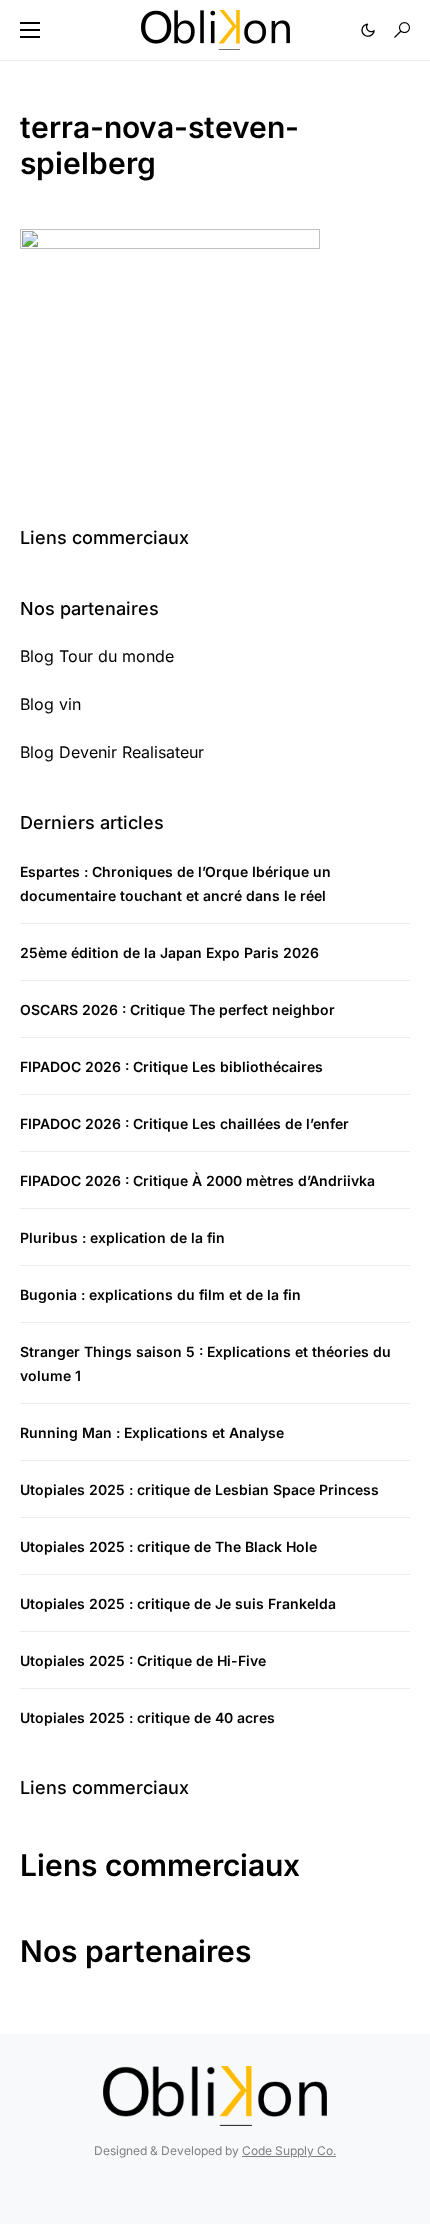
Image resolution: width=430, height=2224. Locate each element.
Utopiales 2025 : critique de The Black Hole (168, 1546)
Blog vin (50, 704)
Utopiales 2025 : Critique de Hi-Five (143, 1660)
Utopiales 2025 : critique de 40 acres (147, 1717)
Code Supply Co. (289, 2150)
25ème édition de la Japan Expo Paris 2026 (169, 952)
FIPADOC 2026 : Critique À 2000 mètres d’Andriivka (197, 1180)
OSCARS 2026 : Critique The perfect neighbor (177, 1009)
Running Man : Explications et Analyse (152, 1432)
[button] (30, 30)
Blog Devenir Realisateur (112, 752)
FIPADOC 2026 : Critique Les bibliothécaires (171, 1066)
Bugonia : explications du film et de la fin (160, 1294)
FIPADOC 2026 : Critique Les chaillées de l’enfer (184, 1123)
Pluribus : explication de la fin (122, 1237)
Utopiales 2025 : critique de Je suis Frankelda (178, 1603)
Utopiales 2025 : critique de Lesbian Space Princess (199, 1489)
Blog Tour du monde (97, 656)
